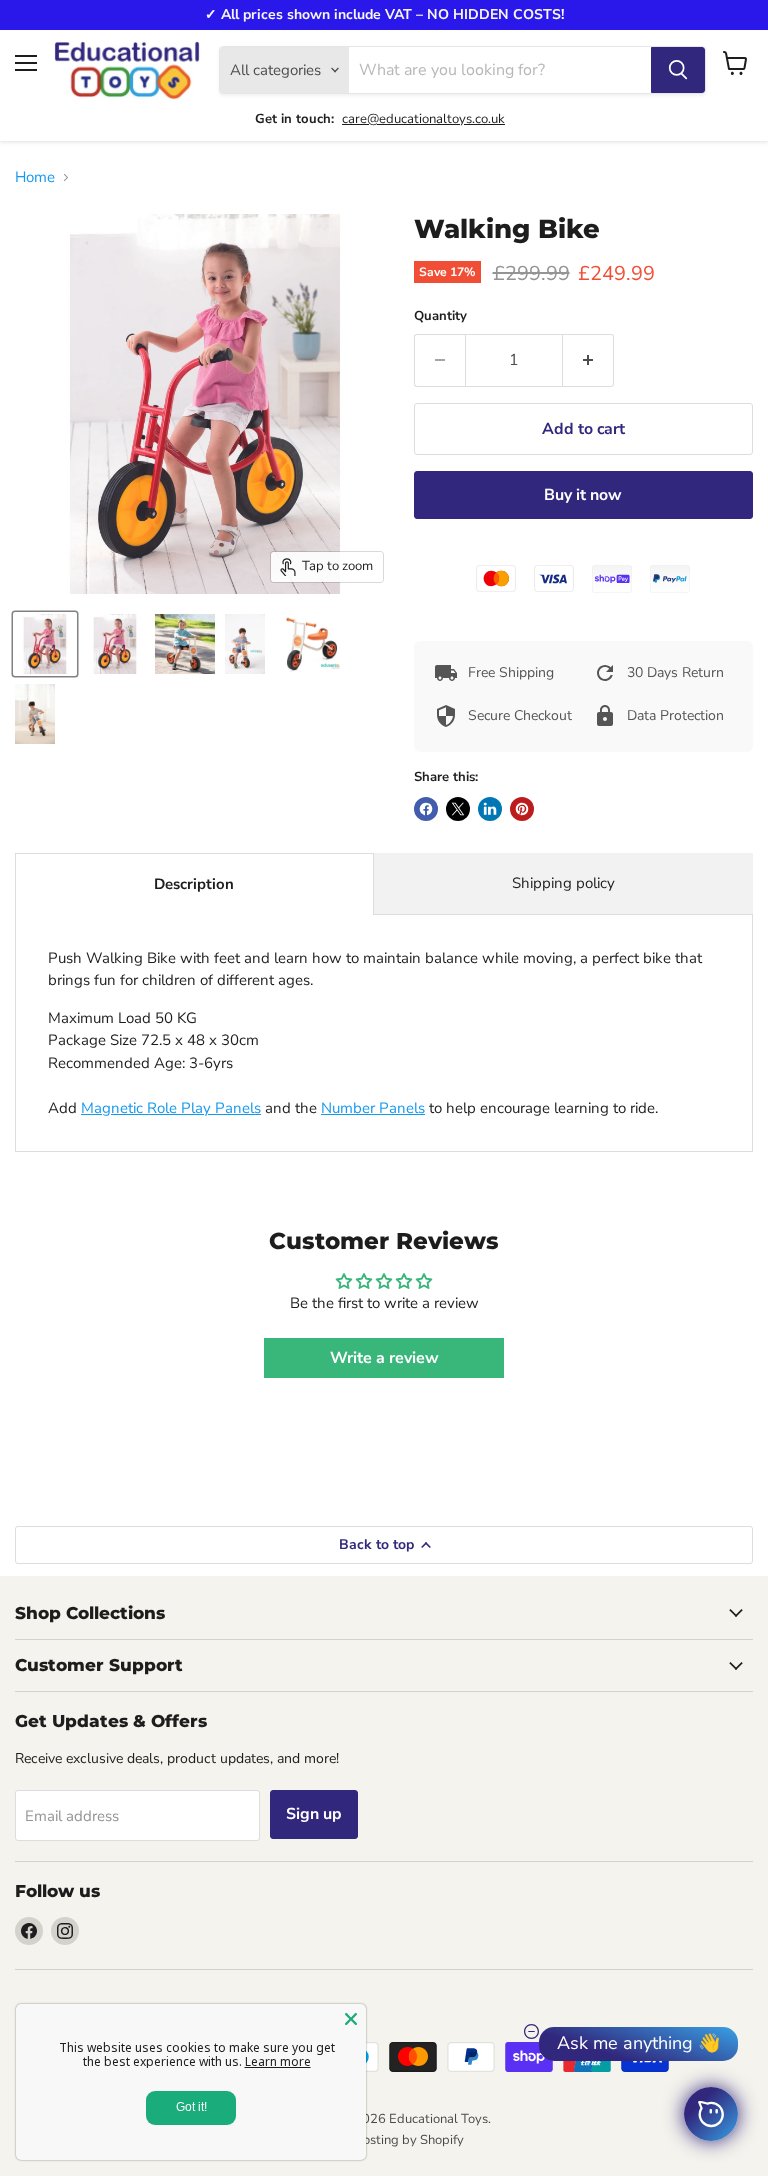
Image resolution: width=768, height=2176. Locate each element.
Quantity (440, 316)
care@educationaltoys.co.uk (423, 119)
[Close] (351, 2019)
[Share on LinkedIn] (490, 809)
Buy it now (583, 495)
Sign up (314, 1814)
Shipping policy (563, 883)
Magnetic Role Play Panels (171, 1108)
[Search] (678, 70)
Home (35, 177)
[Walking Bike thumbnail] (45, 644)
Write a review (384, 1358)
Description (194, 884)
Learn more (278, 2061)
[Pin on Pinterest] (522, 809)
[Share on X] (458, 809)
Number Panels (373, 1108)
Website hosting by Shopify (384, 2140)
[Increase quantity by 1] (588, 360)
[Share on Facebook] (426, 809)
